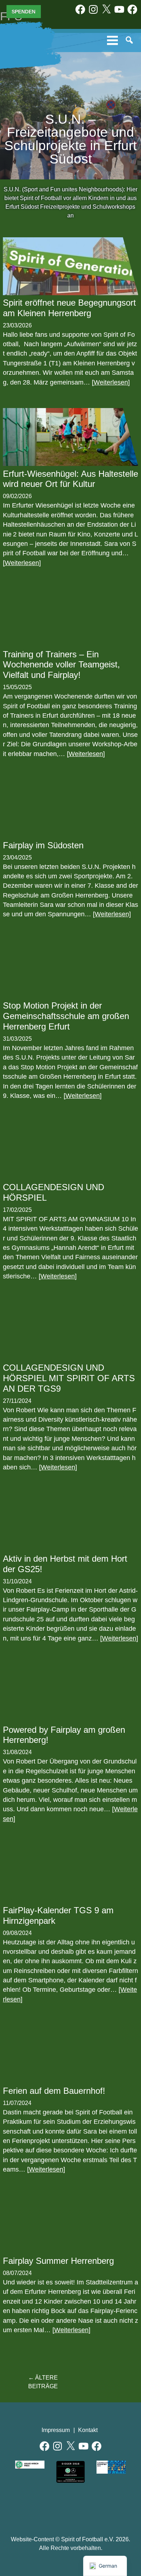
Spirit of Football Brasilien (38, 2507)
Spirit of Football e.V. (23, 45)
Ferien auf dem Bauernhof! (54, 2091)
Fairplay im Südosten (43, 845)
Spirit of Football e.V (104, 2507)
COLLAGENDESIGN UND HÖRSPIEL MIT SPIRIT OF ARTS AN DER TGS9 (69, 1378)
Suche (130, 41)
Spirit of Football (71, 2507)
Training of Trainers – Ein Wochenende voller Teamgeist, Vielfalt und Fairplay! (61, 665)
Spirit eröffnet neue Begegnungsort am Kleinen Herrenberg (69, 308)
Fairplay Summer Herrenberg (58, 2261)
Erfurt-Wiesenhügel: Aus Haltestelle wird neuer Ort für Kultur (70, 479)
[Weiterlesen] (111, 382)
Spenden (23, 12)
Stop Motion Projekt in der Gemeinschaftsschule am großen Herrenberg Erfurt (66, 1016)
